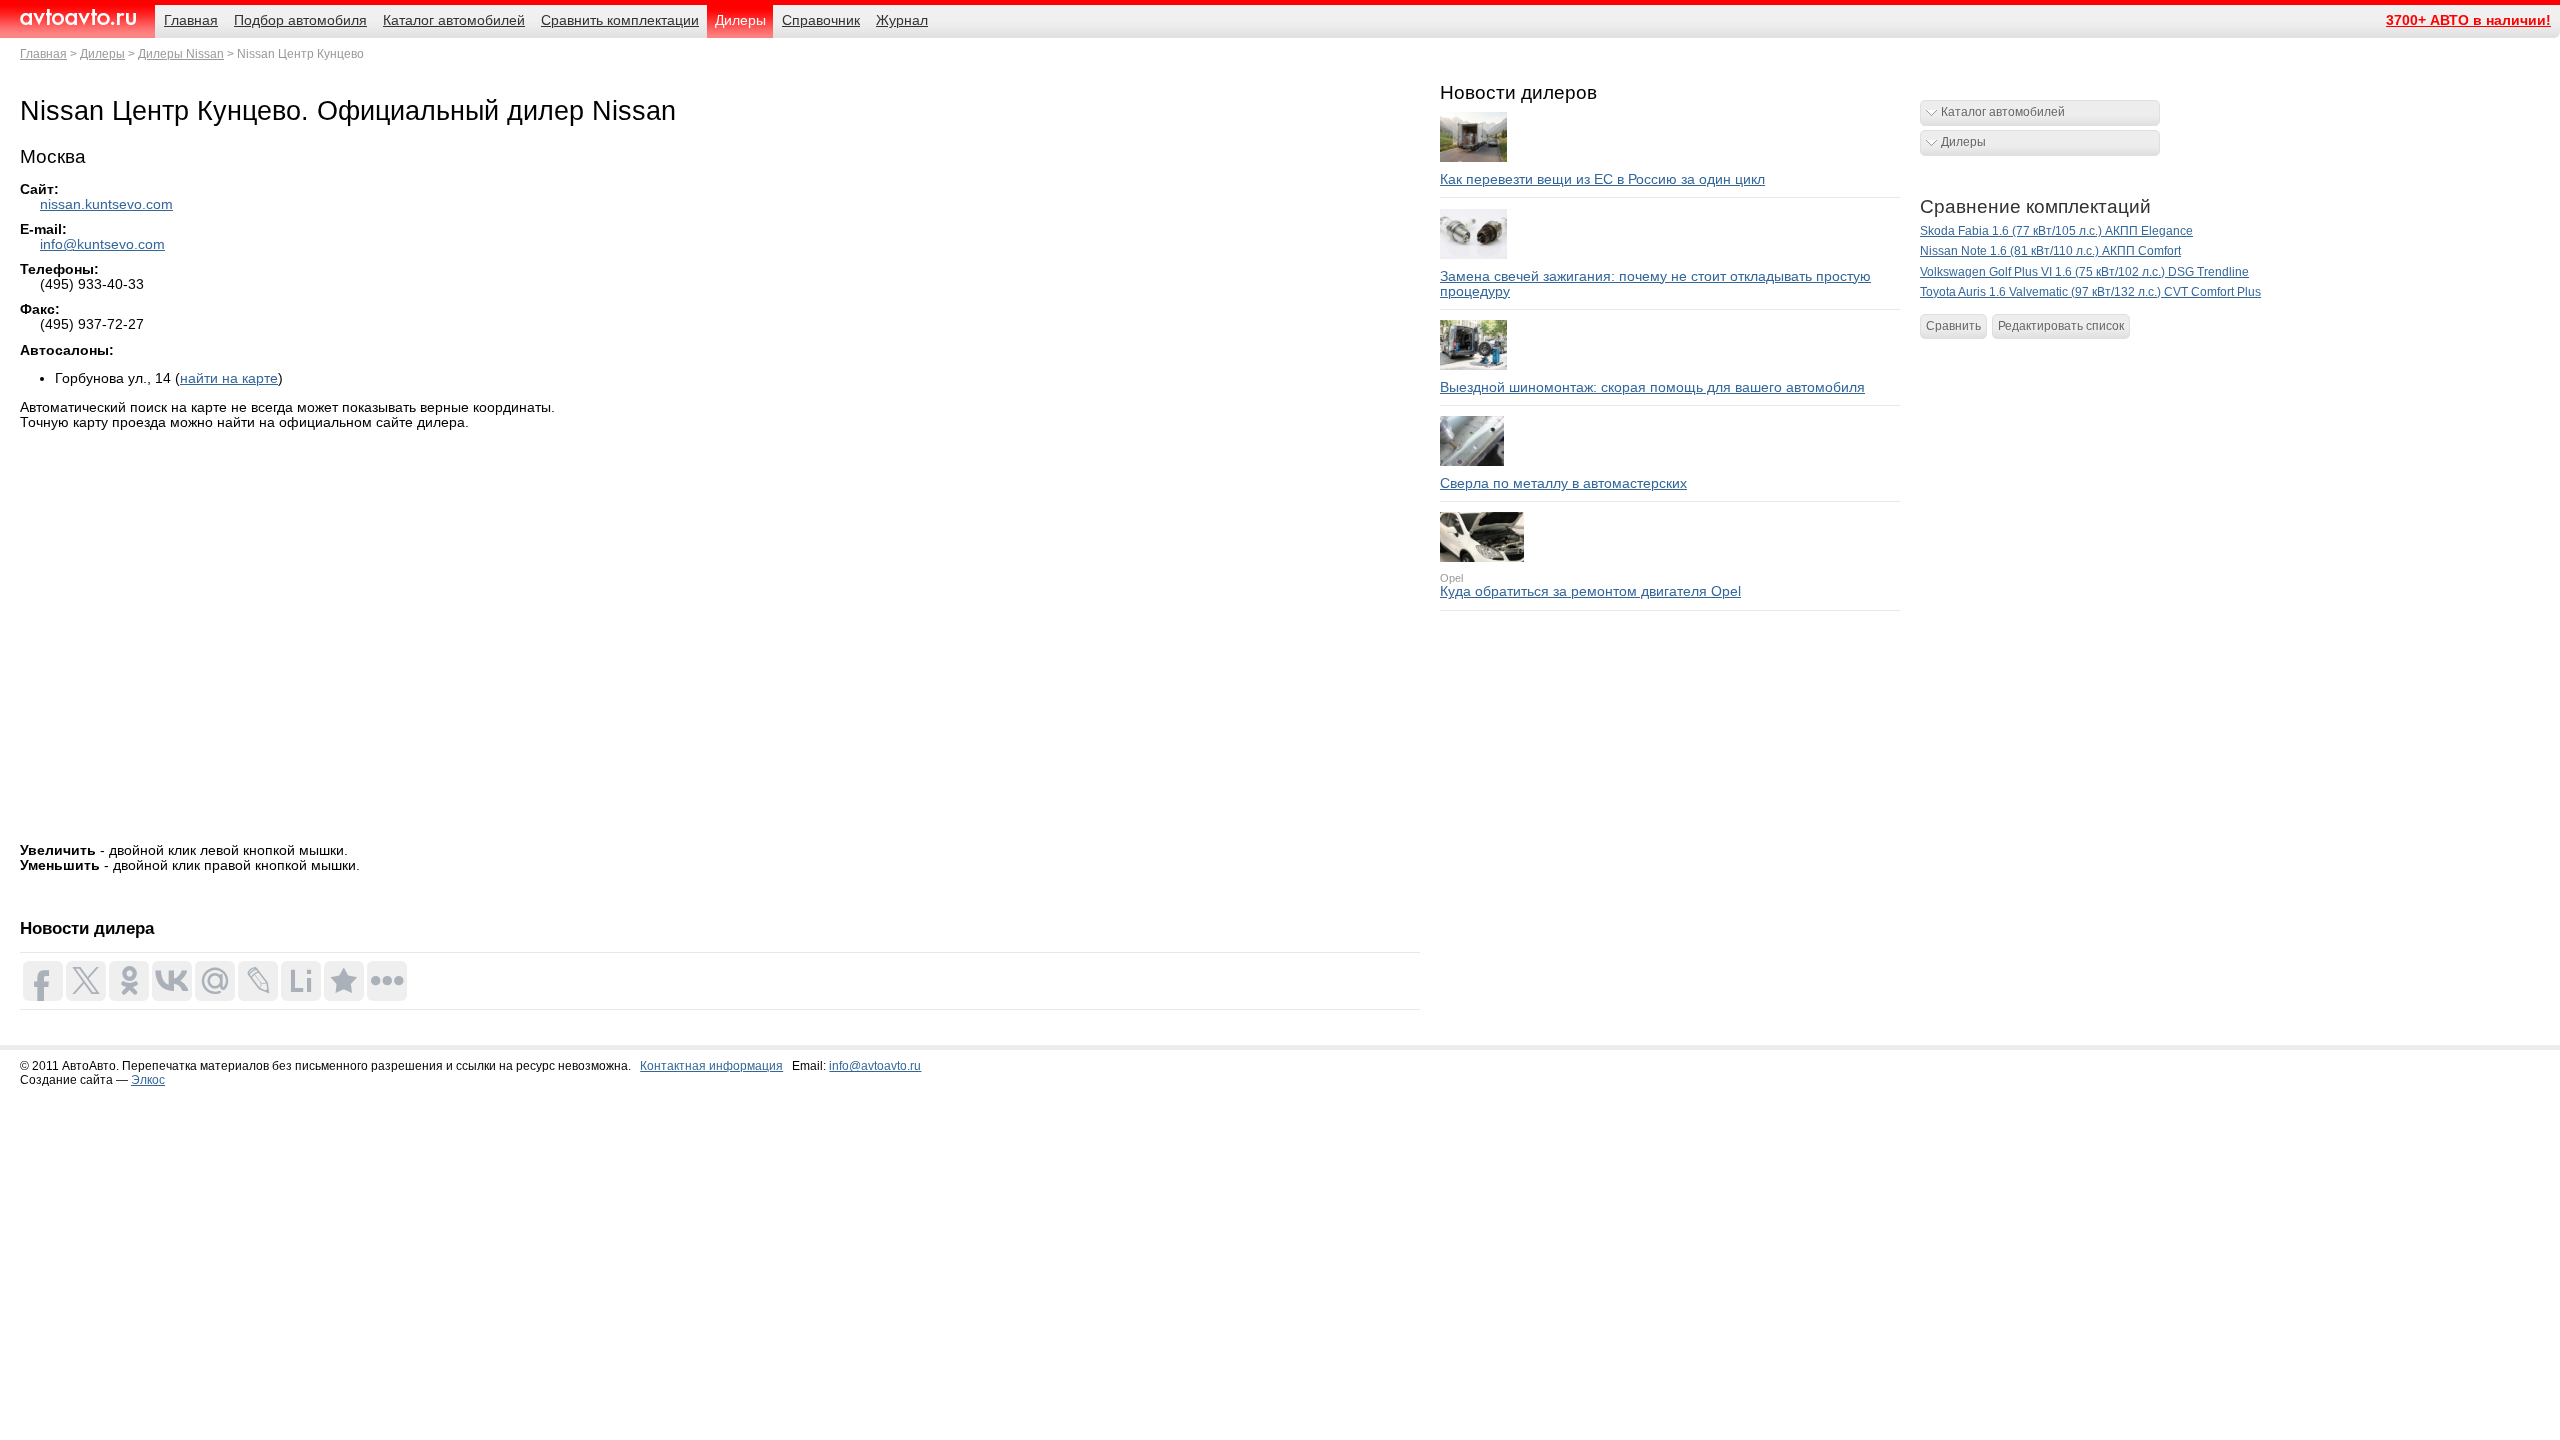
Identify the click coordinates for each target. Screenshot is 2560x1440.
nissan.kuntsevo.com (106, 204)
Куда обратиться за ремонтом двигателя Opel (1590, 591)
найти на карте (229, 378)
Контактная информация (711, 1066)
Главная (43, 54)
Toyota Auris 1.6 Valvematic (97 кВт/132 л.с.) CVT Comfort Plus (2090, 292)
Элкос (148, 1080)
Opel (1451, 578)
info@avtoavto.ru (875, 1066)
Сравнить (1953, 326)
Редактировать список (2061, 326)
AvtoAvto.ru (77, 17)
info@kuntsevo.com (102, 244)
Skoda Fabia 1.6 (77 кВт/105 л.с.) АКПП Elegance (2056, 231)
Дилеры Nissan (181, 54)
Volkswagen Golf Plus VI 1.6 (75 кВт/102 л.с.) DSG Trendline (2084, 272)
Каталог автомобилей (2003, 112)
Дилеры (102, 54)
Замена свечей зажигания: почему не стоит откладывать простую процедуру (1655, 284)
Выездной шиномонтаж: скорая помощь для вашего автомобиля (1652, 387)
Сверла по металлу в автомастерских (1563, 483)
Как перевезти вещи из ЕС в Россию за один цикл (1602, 179)
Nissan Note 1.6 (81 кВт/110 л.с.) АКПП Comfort (2050, 251)
